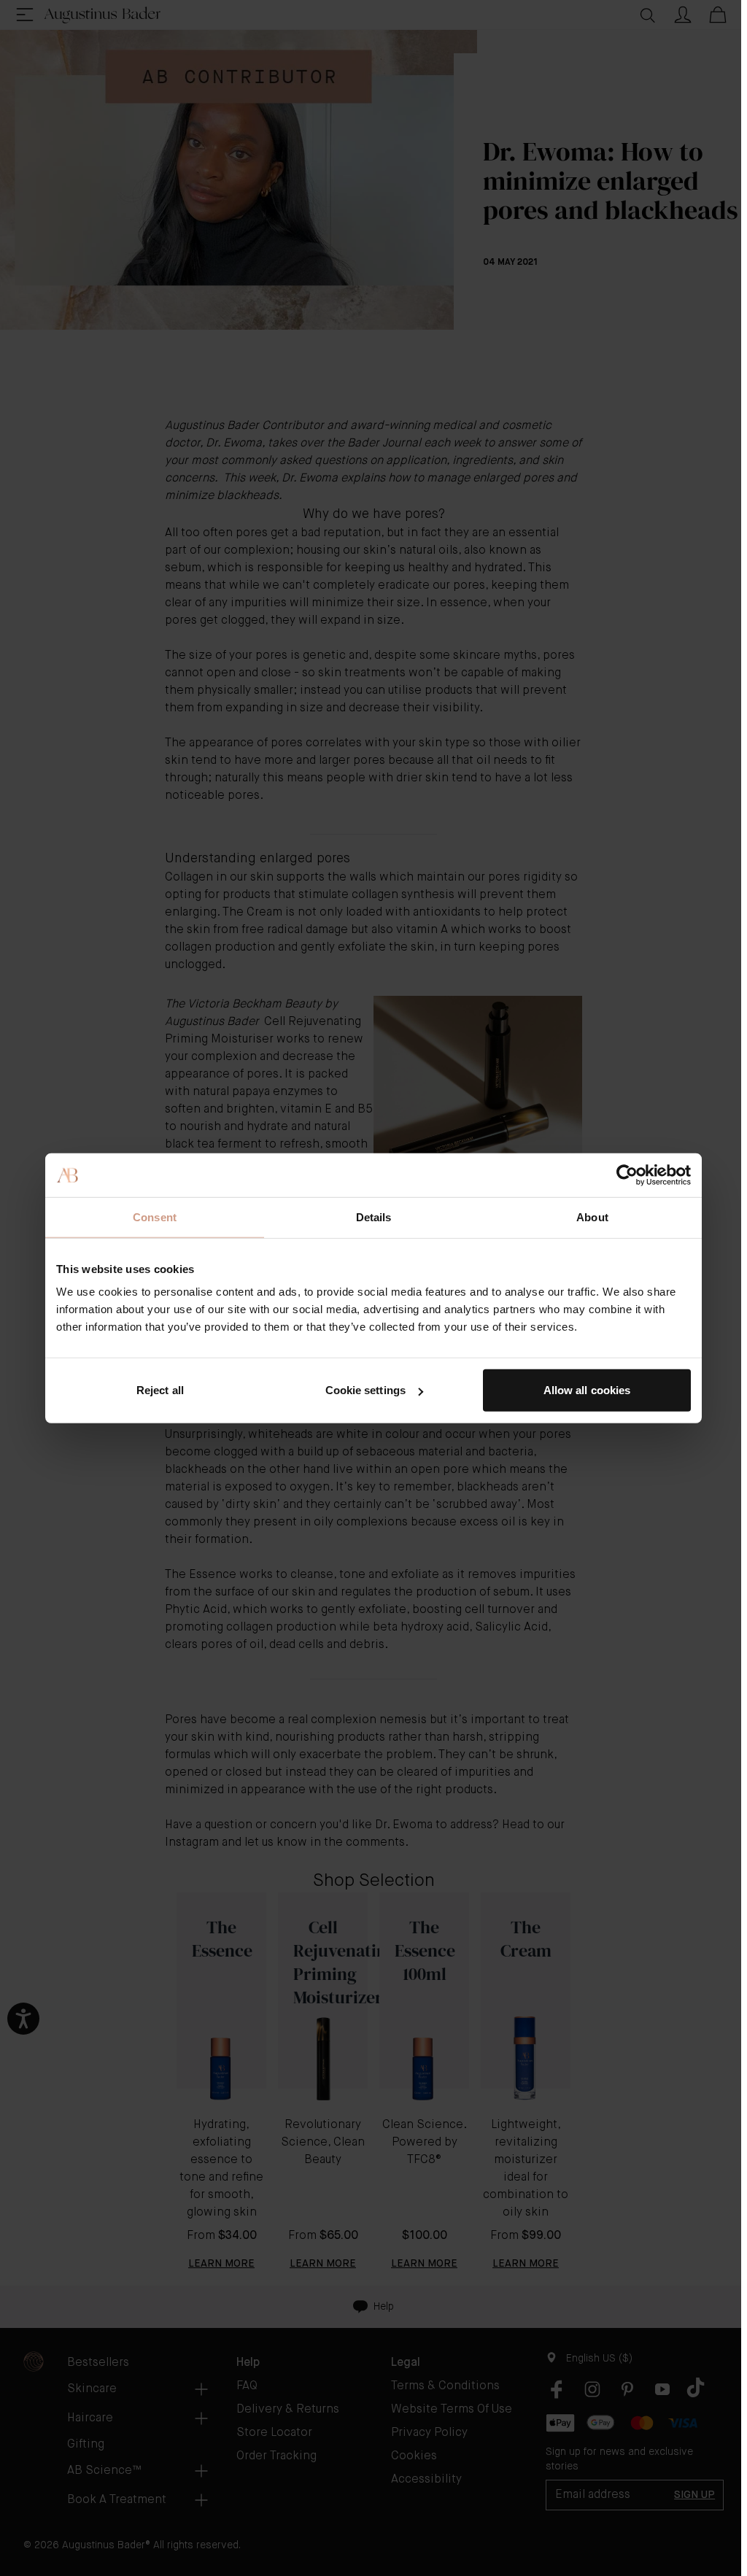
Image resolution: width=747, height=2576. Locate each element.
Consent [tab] (155, 1217)
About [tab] (592, 1217)
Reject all (160, 1390)
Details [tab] (374, 1217)
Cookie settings (366, 1390)
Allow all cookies (587, 1390)
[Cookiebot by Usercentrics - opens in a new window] (627, 1175)
